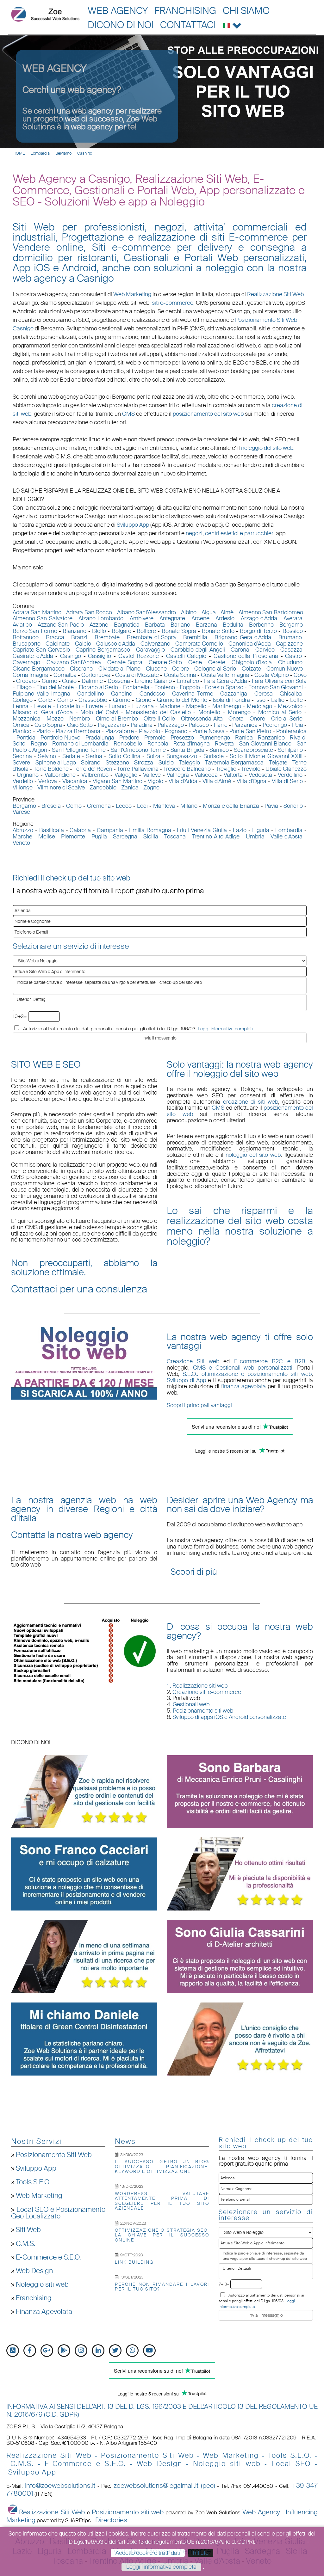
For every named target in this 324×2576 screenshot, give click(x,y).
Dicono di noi (121, 25)
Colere (181, 669)
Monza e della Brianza (231, 806)
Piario (44, 731)
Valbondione (60, 775)
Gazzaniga (234, 694)
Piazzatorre (120, 731)
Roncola (158, 744)
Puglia (99, 837)
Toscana (175, 837)
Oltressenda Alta (202, 719)
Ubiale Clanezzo (286, 769)
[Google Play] (64, 2351)
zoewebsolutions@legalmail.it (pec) (164, 2486)
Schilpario (290, 750)
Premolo (155, 738)
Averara (293, 618)
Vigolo (156, 781)
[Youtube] (149, 2351)
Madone (170, 706)
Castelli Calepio (186, 656)
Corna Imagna (31, 675)
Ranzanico (271, 738)
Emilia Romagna (150, 830)
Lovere (94, 706)
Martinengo (227, 706)
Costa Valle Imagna (225, 675)
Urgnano (28, 775)
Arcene (200, 618)
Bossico (293, 631)
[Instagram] (81, 2351)
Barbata (155, 625)
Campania (110, 830)
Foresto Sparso (224, 687)
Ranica (244, 738)
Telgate (278, 763)
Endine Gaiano (153, 681)
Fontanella (136, 687)
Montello (209, 712)
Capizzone (289, 644)
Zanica (130, 788)
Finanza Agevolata (44, 2312)
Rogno (39, 744)
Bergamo (63, 153)
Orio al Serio (287, 719)
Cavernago (26, 662)
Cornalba (65, 675)
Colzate (251, 669)
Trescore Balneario (187, 769)
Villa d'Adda (183, 781)
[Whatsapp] (132, 2351)
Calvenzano (155, 644)
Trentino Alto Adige (216, 837)
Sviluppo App (36, 2168)
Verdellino (290, 775)
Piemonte (73, 837)
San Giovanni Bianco (265, 744)
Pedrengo (275, 725)
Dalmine (92, 681)
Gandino (122, 694)
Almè (227, 612)
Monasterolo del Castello (158, 712)
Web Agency (118, 11)
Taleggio (189, 763)
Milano (189, 806)
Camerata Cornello (199, 644)
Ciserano (81, 669)
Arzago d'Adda (259, 618)
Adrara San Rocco (89, 612)
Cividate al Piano (119, 669)
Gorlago (23, 700)
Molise (47, 837)
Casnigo (85, 153)
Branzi (79, 637)
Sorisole (214, 756)
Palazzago (171, 725)
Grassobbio (93, 700)
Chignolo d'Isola (252, 662)
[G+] (47, 2351)
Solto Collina (125, 756)
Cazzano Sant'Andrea (74, 662)
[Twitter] (115, 2351)
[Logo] (45, 14)
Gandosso (152, 694)
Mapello (196, 706)
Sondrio (293, 806)
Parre (221, 725)
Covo (300, 675)
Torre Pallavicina (138, 769)
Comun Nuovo (285, 669)
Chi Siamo (246, 11)
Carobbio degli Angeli (198, 650)
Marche (22, 837)
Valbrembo (95, 775)
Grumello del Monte (182, 700)
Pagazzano (112, 725)
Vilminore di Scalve (61, 788)
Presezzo (182, 738)
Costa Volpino (272, 675)
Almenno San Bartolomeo (271, 612)
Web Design (34, 2271)
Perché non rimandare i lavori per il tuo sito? (162, 2287)
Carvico (265, 650)
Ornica (21, 725)
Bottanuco (26, 637)
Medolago (259, 706)
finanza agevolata (243, 1386)
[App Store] (13, 2351)
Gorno (65, 700)
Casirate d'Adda (33, 656)
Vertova (48, 781)
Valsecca (206, 775)
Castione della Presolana (246, 656)
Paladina (142, 725)
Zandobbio (103, 788)
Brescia (51, 806)
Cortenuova (96, 675)
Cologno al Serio (215, 669)
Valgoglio (126, 775)
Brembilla (195, 637)
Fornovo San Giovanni (276, 687)
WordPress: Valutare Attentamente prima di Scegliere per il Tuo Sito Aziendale (162, 2201)
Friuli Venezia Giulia (202, 830)
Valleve (152, 775)
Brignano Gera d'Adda (243, 637)
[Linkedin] (98, 2351)
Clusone (156, 669)
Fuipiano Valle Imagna (41, 694)
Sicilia (151, 837)
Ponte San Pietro (250, 731)
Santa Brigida (187, 750)
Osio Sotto (80, 725)
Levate (43, 706)
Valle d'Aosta (287, 837)
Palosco (199, 725)
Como (74, 806)
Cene (195, 662)
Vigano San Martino (118, 781)
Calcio (83, 644)
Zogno (151, 788)
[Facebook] (30, 2351)
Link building (134, 2262)
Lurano (117, 706)
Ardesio (225, 618)
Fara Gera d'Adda (226, 681)
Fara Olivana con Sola (279, 681)
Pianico (22, 731)
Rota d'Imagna (192, 744)
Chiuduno (290, 662)
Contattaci (188, 25)
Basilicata (52, 830)
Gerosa (264, 694)
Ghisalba (291, 694)
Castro (293, 656)
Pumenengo (215, 738)
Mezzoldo (290, 706)
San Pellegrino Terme (79, 750)
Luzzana (143, 706)
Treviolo (251, 769)
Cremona (99, 806)
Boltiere (146, 631)
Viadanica (75, 781)
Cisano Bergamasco (39, 669)
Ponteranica (291, 731)
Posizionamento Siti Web (54, 2155)
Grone (143, 700)
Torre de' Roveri (93, 769)
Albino (189, 612)
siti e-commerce (173, 303)
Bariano (180, 625)
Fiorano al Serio (98, 687)
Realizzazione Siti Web (275, 294)
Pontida (26, 738)
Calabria (80, 830)
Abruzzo (23, 830)
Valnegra (178, 775)
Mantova (164, 806)
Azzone (99, 625)
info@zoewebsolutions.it (60, 2486)
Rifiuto (201, 2553)
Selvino (47, 756)
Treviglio (226, 769)
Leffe (296, 700)
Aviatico (22, 625)
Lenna (21, 706)
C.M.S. (26, 2244)
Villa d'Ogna (252, 781)
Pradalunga (100, 738)
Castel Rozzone (139, 656)
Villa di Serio (287, 781)
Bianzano (75, 631)
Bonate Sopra (179, 631)
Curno (50, 681)
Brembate (107, 637)
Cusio (69, 681)
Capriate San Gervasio (41, 650)
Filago (24, 687)
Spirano (91, 763)
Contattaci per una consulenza (79, 1289)
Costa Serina (180, 675)
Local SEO (291, 2464)
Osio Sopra (48, 725)
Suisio (166, 763)
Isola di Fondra (231, 700)
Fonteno (165, 687)
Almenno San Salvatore (43, 618)
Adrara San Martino (37, 612)
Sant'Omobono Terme (138, 750)
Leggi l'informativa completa (161, 2567)
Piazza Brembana (78, 731)
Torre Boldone (51, 769)
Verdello (23, 781)
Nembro (80, 719)
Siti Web (28, 2230)
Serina (94, 756)
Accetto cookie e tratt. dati (148, 2553)
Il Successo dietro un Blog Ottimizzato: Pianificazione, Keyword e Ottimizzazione (162, 2166)
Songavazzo (182, 756)
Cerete (217, 662)
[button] (232, 24)
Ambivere (142, 618)
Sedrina (22, 756)
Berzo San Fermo (35, 631)
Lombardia (40, 153)
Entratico (188, 681)
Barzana (206, 625)
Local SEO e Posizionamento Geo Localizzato (58, 2213)
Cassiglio (100, 656)
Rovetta (224, 744)
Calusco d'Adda (116, 644)
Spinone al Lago (56, 763)
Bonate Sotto (218, 631)
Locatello (69, 706)
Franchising (185, 11)
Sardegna (125, 837)
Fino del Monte (55, 687)
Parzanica (245, 725)
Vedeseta (260, 775)
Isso (260, 700)
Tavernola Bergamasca (234, 763)
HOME (19, 153)
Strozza (144, 763)
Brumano (290, 637)
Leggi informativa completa (226, 1029)
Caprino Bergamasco (103, 650)
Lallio (278, 700)
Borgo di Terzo (258, 631)
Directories (111, 2520)
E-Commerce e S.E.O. (48, 2257)
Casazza (291, 650)
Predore (129, 738)
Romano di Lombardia (80, 744)
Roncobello (128, 744)
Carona (240, 650)
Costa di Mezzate (137, 675)
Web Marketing (132, 294)
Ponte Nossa (208, 731)
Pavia (271, 806)
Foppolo (190, 687)
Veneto (21, 843)
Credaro (26, 681)
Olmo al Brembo (117, 719)
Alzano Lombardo (101, 618)
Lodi (142, 806)
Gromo (122, 700)
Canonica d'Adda (250, 644)
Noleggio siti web (42, 2285)
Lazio (240, 830)
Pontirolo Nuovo (60, 738)
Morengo (239, 712)
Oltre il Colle (159, 719)
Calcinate (58, 644)
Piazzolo (150, 731)
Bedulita (233, 625)
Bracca (55, 637)
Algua (209, 612)
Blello (99, 631)
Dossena (119, 681)
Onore (257, 719)
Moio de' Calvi (99, 712)
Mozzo (55, 719)
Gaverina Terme (193, 694)
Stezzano (117, 763)
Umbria (255, 837)
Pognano (176, 731)
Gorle (45, 700)
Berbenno (261, 625)
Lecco (124, 806)
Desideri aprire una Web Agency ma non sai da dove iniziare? (240, 1505)
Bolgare (121, 631)
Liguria (261, 830)
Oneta (236, 719)
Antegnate (172, 618)
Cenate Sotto (165, 662)
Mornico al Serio (280, 712)
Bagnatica (127, 625)
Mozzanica (27, 719)
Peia (298, 725)
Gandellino (91, 694)
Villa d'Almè (217, 781)
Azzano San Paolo (61, 625)
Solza (153, 756)
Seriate (71, 756)
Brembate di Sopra (152, 637)
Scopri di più (194, 1572)
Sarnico (219, 750)
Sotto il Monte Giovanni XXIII (266, 756)
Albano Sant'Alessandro (146, 612)
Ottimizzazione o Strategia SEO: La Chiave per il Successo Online (162, 2235)
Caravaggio (150, 650)
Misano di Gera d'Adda (43, 712)
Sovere (21, 763)
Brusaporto (27, 644)
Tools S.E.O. (33, 2182)
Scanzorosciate (253, 750)
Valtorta (233, 775)
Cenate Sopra (125, 662)
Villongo (23, 788)
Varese (21, 812)
